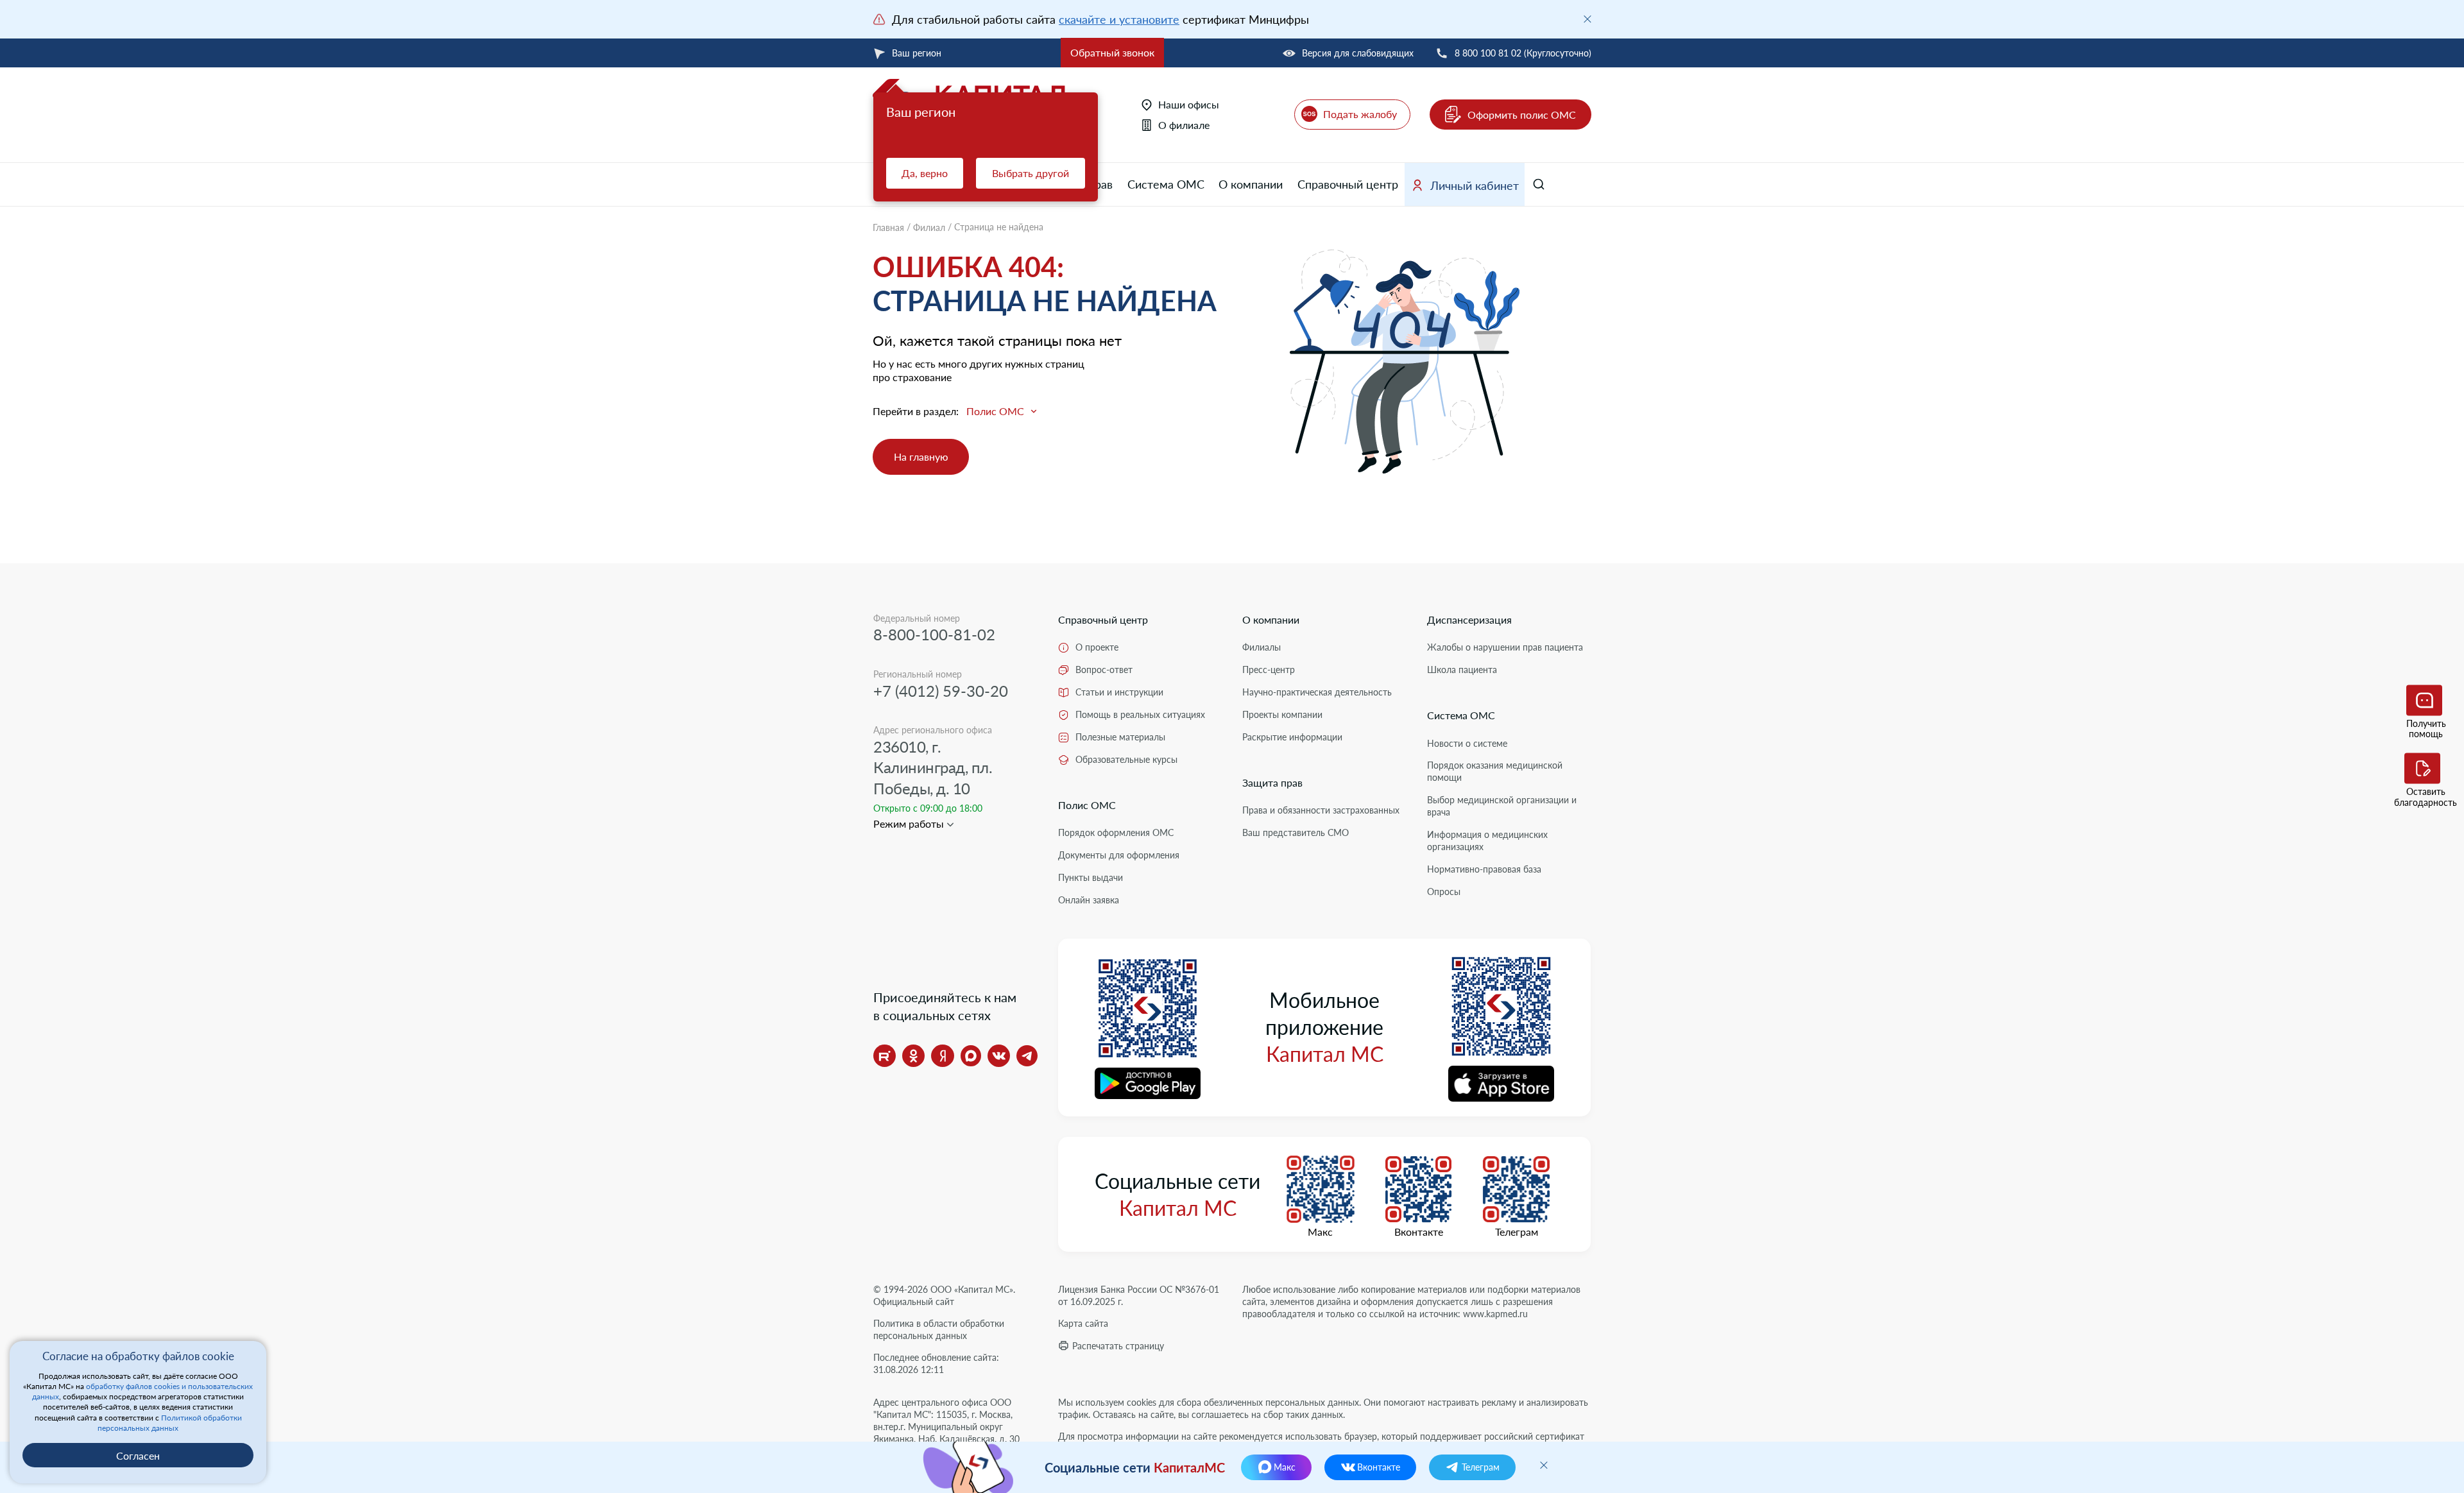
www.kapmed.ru (1495, 1314)
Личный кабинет (1475, 185)
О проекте (1097, 647)
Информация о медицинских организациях (1487, 840)
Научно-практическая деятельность (1317, 692)
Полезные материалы (1120, 737)
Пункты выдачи (1091, 877)
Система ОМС (1166, 184)
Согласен (138, 1455)
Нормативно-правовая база (1484, 869)
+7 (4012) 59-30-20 (941, 691)
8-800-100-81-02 (934, 634)
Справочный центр (1348, 184)
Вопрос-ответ (1104, 670)
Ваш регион (917, 53)
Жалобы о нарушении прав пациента (1505, 647)
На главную (921, 456)
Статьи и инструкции (1119, 692)
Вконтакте (1419, 1232)
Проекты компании (1282, 714)
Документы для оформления (1119, 855)
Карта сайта (1083, 1323)
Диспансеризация (1469, 619)
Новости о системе (1467, 743)
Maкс (1320, 1232)
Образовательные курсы (1126, 759)
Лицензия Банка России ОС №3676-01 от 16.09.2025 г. (1139, 1295)
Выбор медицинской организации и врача (1502, 806)
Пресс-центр (1269, 670)
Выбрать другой (1031, 173)
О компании (1251, 184)
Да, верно (925, 173)
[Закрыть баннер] (1587, 19)
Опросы (1444, 892)
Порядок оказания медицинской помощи (1495, 771)
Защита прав (1272, 782)
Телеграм (1517, 1232)
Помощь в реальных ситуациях (1140, 714)
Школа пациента (1462, 670)
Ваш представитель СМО (1296, 832)
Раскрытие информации (1292, 737)
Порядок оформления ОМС (1116, 832)
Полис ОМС (1087, 805)
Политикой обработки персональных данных (170, 1423)
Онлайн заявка (1089, 900)
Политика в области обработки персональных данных (939, 1329)
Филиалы (1262, 647)
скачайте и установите (1119, 19)
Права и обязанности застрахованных (1321, 810)
